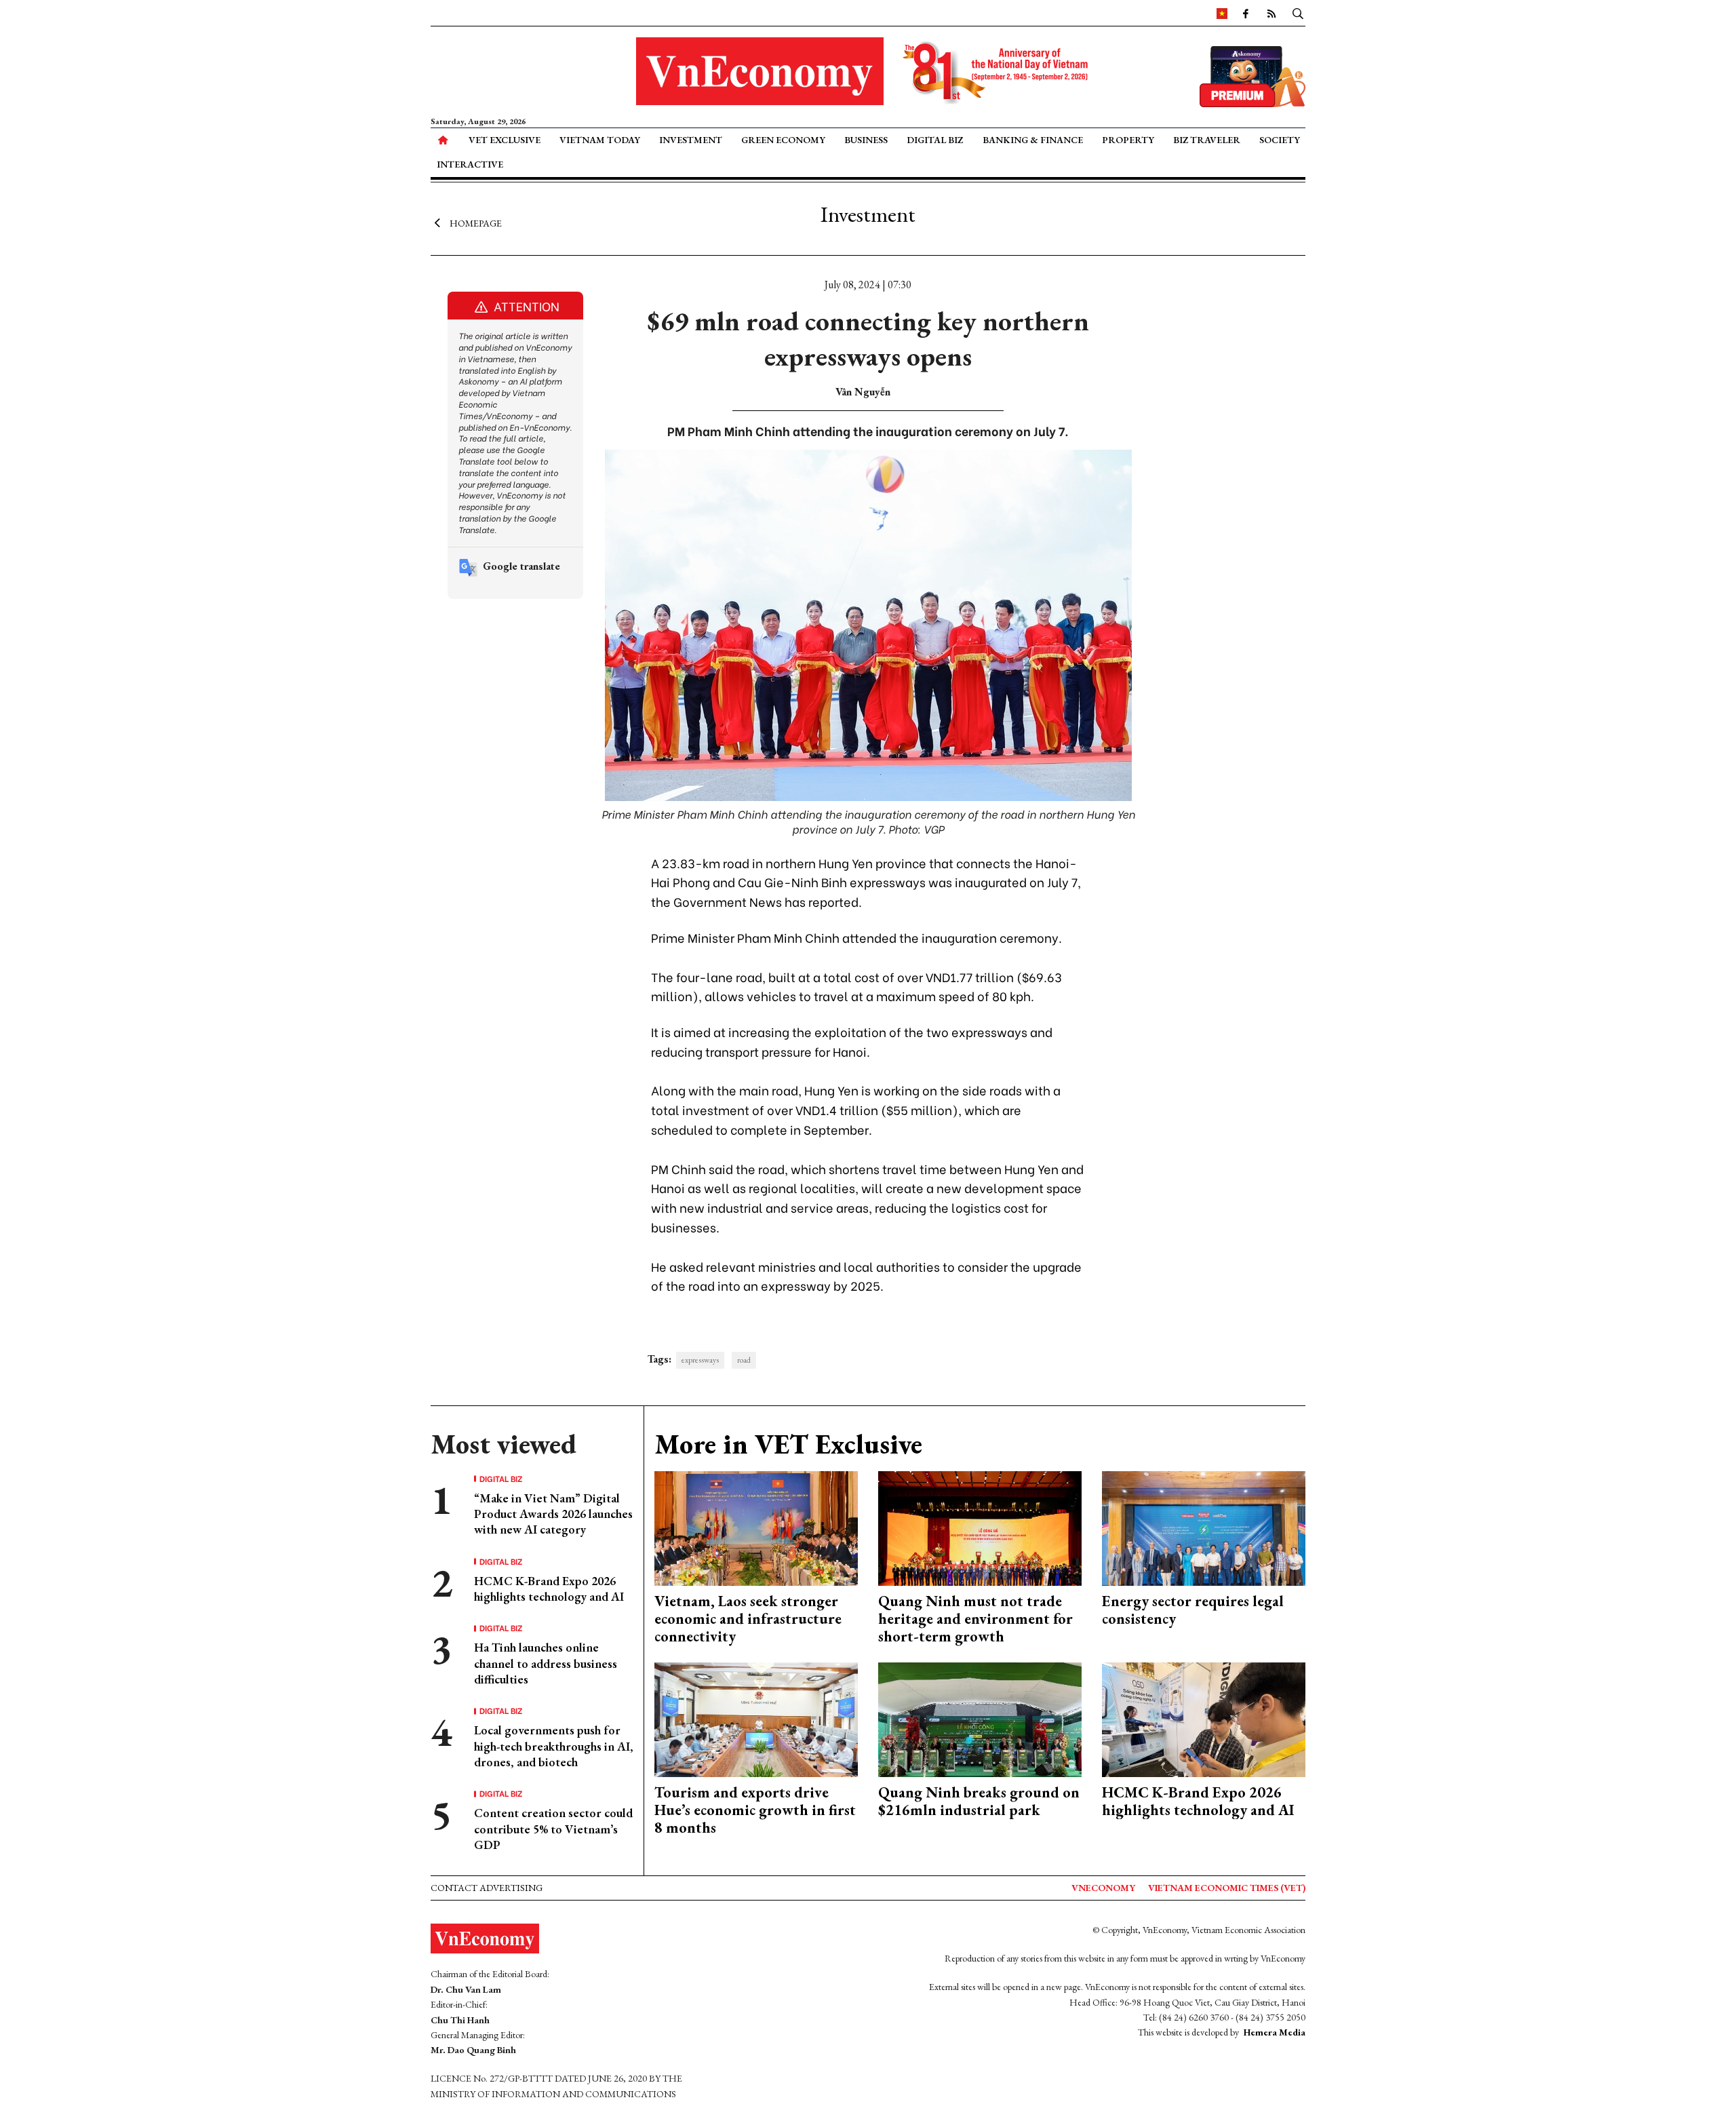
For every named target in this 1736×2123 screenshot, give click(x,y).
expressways (700, 1360)
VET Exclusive (505, 140)
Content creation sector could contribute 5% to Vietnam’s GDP (553, 1829)
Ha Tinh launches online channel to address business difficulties (546, 1663)
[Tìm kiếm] (1298, 13)
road (744, 1360)
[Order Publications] (1252, 75)
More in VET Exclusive (788, 1444)
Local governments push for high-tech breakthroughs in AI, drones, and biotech (554, 1746)
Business (866, 140)
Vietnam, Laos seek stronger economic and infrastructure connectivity (748, 1619)
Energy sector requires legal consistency (1193, 1610)
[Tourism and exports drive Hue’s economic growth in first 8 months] (756, 1718)
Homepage (476, 222)
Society (1280, 140)
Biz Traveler (1207, 140)
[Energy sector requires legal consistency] (1204, 1526)
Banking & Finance (1033, 140)
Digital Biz (935, 140)
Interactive (470, 164)
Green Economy (783, 140)
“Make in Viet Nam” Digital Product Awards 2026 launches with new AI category (553, 1514)
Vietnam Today (600, 140)
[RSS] (1271, 13)
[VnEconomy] (1222, 13)
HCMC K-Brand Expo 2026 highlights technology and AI (549, 1589)
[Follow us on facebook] (1246, 13)
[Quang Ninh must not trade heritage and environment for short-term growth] (980, 1526)
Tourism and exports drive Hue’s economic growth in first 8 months (755, 1810)
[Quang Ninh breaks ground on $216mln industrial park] (980, 1718)
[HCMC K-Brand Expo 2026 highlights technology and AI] (1204, 1718)
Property (1128, 140)
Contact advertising (487, 1888)
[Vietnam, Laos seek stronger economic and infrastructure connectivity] (756, 1526)
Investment (691, 140)
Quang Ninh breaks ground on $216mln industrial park (979, 1801)
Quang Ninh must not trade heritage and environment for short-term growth (975, 1619)
